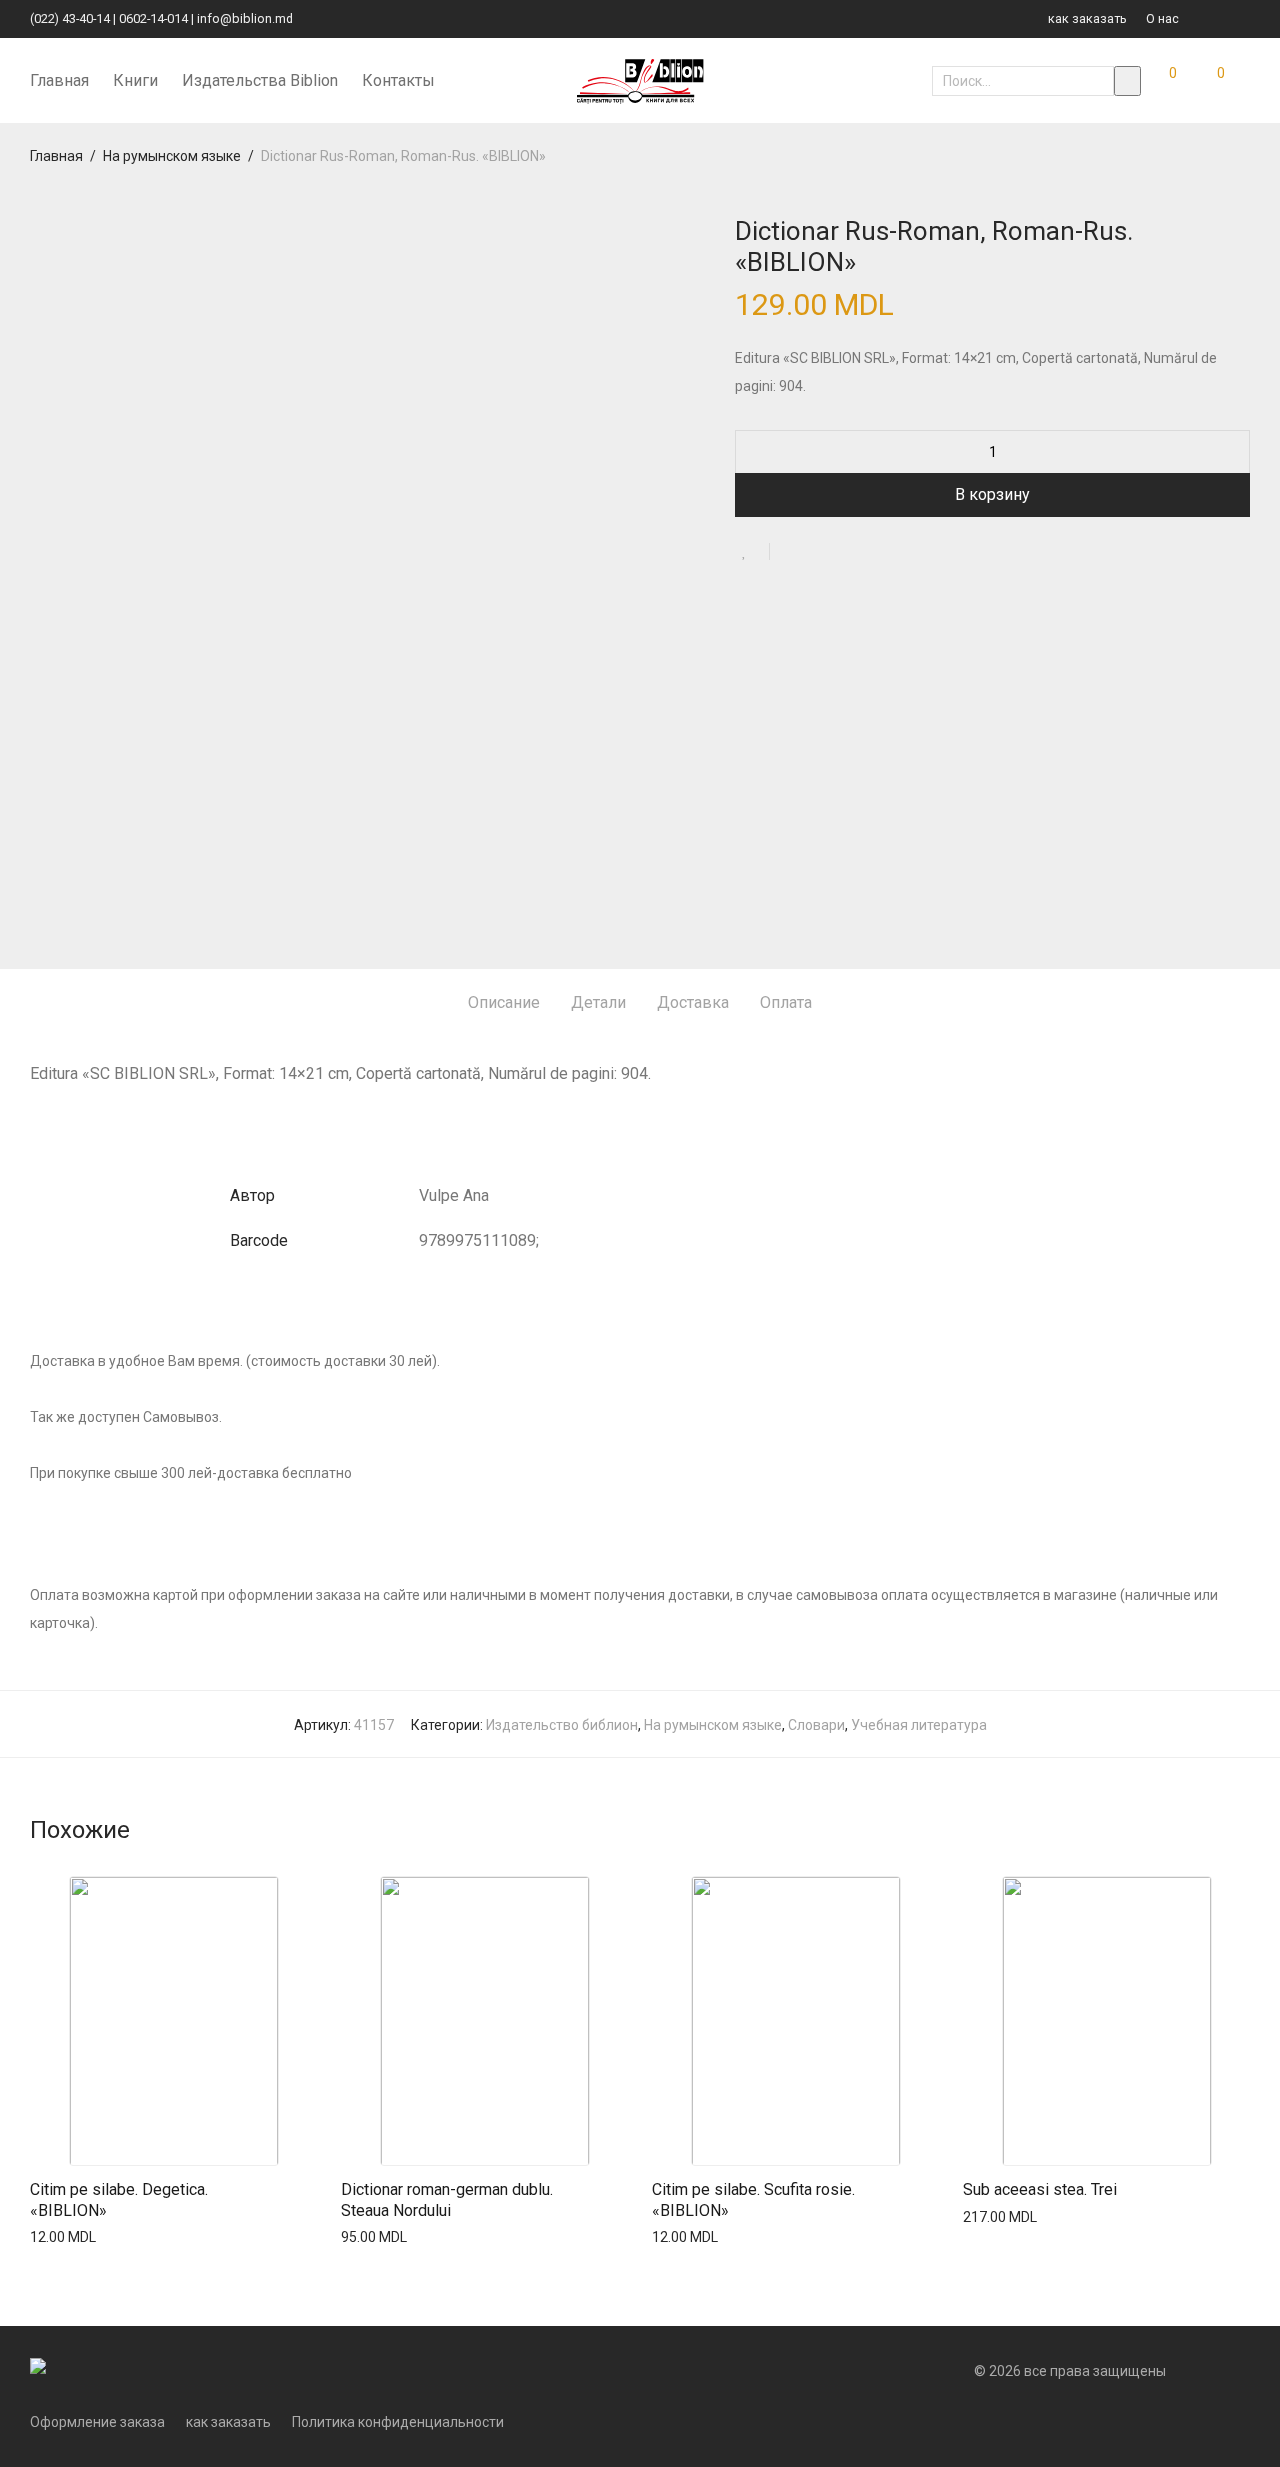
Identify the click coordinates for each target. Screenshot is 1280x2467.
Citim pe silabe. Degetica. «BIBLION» (119, 2200)
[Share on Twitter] (821, 554)
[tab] (504, 1003)
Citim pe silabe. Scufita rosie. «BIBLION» (753, 2200)
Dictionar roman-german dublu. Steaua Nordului (447, 2200)
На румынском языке (172, 156)
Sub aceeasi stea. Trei (1040, 2189)
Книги (135, 80)
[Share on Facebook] (792, 554)
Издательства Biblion (260, 80)
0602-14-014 (153, 18)
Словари (816, 1725)
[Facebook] (1220, 18)
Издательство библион (562, 1725)
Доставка (693, 1002)
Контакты (398, 80)
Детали (598, 1002)
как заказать (1087, 19)
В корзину (992, 494)
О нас (1162, 19)
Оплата (786, 1002)
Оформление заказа (97, 2422)
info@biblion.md (245, 18)
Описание (504, 1002)
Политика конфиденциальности (398, 2422)
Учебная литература (919, 1725)
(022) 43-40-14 (70, 18)
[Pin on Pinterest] (850, 554)
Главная (59, 80)
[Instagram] (1245, 18)
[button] (1127, 81)
